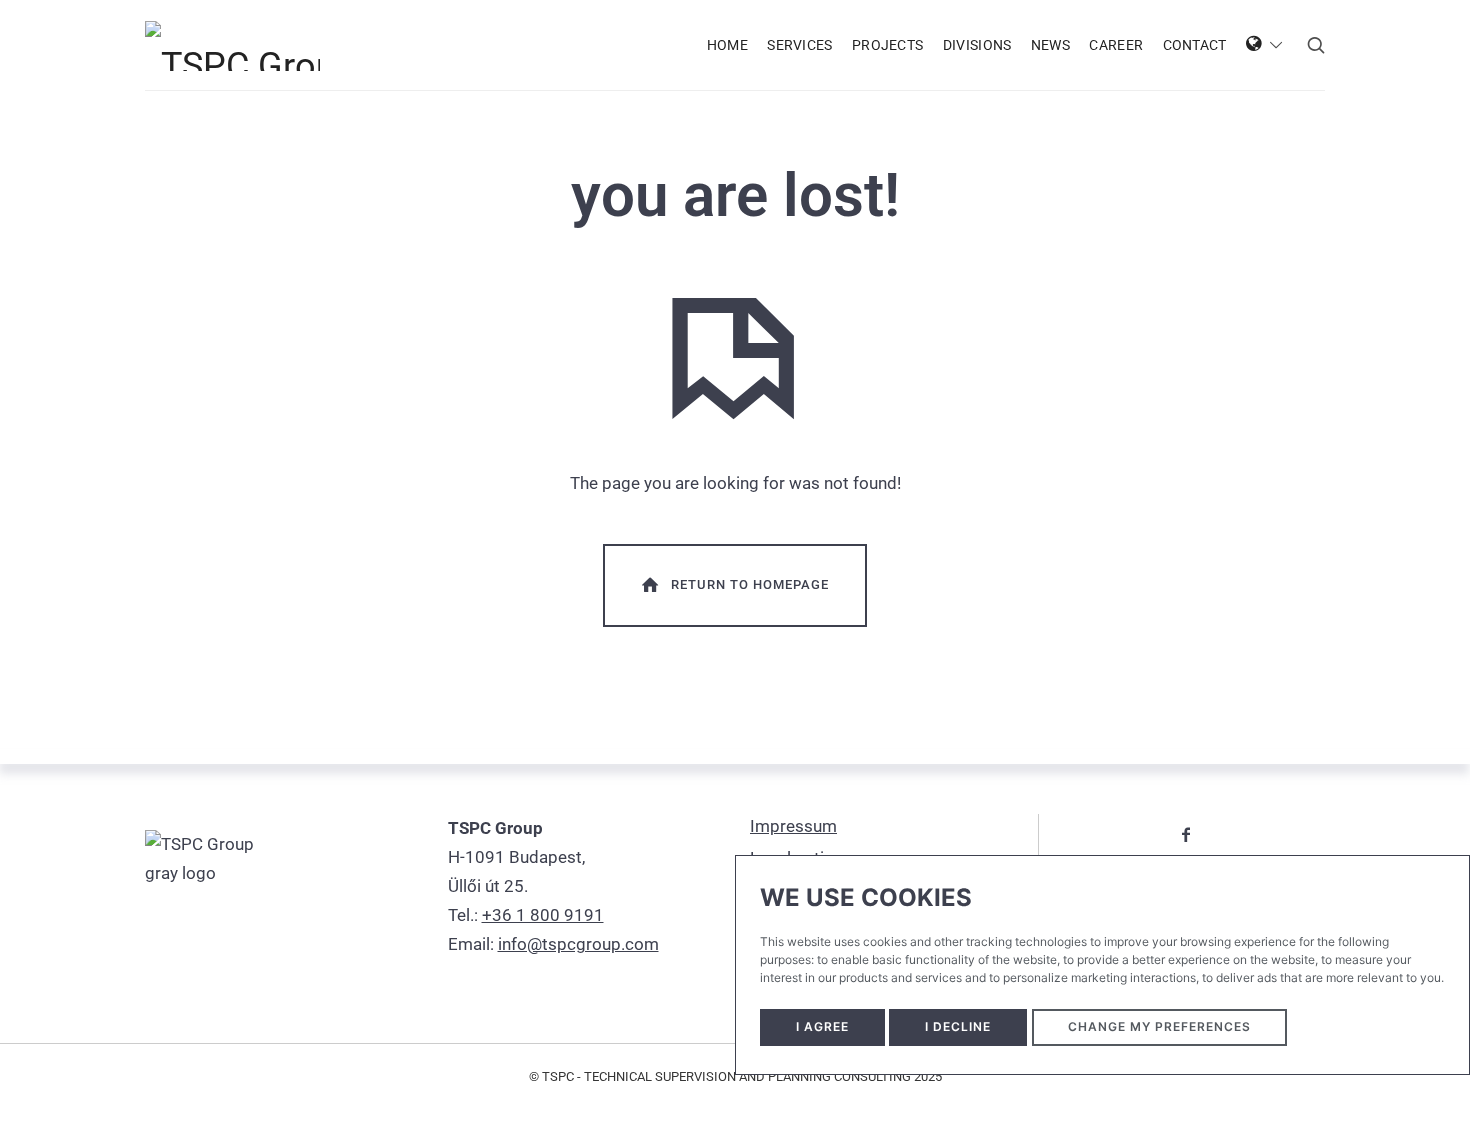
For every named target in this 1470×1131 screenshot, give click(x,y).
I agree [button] (822, 1026)
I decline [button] (958, 1026)
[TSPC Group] (232, 45)
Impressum (793, 826)
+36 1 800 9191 (543, 915)
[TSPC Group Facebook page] (1186, 834)
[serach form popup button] (1316, 45)
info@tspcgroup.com (578, 944)
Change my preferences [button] (1159, 1026)
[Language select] (1264, 45)
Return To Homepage (750, 584)
